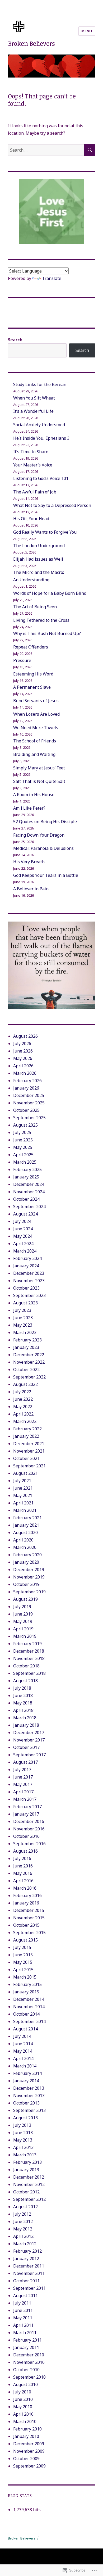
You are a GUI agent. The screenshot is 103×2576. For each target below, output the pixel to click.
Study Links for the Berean (40, 384)
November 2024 (29, 1192)
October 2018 (26, 1666)
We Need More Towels (36, 728)
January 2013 (26, 2170)
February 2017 (27, 1807)
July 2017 (22, 1770)
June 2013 (23, 2133)
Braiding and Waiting (34, 754)
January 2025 (26, 1177)
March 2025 (25, 1162)
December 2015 (29, 1910)
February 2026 (27, 1081)
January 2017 (26, 1814)
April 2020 (23, 1540)
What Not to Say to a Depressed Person (52, 505)
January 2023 (26, 1347)
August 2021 (25, 1473)
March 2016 (25, 1888)
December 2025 (29, 1095)
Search (15, 340)
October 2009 (26, 2459)
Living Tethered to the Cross (41, 620)
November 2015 (29, 1918)
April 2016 (23, 1881)
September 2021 (29, 1466)
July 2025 (22, 1132)
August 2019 (25, 1599)
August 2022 (25, 1384)
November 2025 (29, 1103)
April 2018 (23, 1710)
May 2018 (23, 1703)
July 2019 (22, 1607)
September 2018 (29, 1673)
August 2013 (25, 2118)
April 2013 (23, 2147)
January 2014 (26, 2081)
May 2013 (23, 2140)
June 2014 (23, 2044)
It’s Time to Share (31, 452)
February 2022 (27, 1429)
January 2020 (26, 1562)
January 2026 (26, 1088)
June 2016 (23, 1866)
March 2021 (25, 1510)
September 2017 (29, 1755)
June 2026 (23, 1051)
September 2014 (29, 2021)
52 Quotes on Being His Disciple (45, 822)
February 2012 (27, 2251)
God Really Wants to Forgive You (45, 532)
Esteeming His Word (33, 674)
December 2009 (29, 2444)
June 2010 (23, 2399)
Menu (87, 31)
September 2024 (29, 1207)
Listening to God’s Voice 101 (41, 478)
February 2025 (27, 1169)
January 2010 (26, 2436)
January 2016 (26, 1903)
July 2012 (22, 2214)
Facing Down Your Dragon (39, 835)
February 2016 (27, 1895)
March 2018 (25, 1718)
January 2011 (26, 2347)
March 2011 (25, 2333)
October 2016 (26, 1836)
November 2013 (29, 2096)
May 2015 (23, 1962)
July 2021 (22, 1481)
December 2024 (29, 1184)
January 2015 (26, 1992)
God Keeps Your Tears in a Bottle (46, 875)
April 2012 (23, 2236)
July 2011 (22, 2303)
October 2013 (26, 2103)
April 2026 (23, 1066)
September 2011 (29, 2288)
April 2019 (23, 1629)
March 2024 (25, 1251)
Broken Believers (31, 43)
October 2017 (26, 1747)
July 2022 (22, 1392)
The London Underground (39, 546)
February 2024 (27, 1258)
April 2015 (23, 1970)
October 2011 (26, 2281)
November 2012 (29, 2184)
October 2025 (26, 1110)
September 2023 (29, 1295)
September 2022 (29, 1377)
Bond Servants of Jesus (36, 701)
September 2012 (29, 2199)
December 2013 (29, 2088)
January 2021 (26, 1525)
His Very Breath (29, 862)
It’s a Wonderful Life (33, 411)
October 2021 (26, 1458)
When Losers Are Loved (36, 714)
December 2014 (29, 1999)
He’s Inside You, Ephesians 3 (41, 438)
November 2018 (29, 1658)
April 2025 (23, 1155)
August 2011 (25, 2296)
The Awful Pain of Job (35, 492)
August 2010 (25, 2384)
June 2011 (23, 2310)
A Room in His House (34, 795)
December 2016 (29, 1821)
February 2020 (27, 1555)
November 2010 (29, 2362)
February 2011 (27, 2340)
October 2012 (26, 2192)
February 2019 (27, 1644)
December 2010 (29, 2355)
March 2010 (25, 2421)
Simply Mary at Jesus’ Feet (39, 768)
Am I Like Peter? (29, 808)
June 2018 (23, 1695)
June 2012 (23, 2221)
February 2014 (27, 2073)
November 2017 (29, 1740)
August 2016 (25, 1851)
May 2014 (23, 2051)
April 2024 (23, 1244)
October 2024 (26, 1199)
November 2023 (29, 1281)
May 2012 (23, 2229)
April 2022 (23, 1414)
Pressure (22, 660)
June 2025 (23, 1140)
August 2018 (25, 1681)
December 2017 (29, 1733)
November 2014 (29, 2007)
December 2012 (29, 2177)
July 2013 (22, 2125)
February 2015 (27, 1984)
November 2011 (29, 2273)
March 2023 (25, 1332)
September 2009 (29, 2466)
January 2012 (26, 2258)
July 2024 (22, 1221)
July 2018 (22, 1688)
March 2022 (25, 1421)
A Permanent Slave (32, 687)
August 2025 (25, 1125)
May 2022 (23, 1407)
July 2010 (22, 2392)
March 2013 (25, 2155)
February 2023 (27, 1340)
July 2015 (22, 1947)
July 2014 (22, 2036)
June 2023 (23, 1318)
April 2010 (23, 2414)
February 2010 (27, 2429)
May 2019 (23, 1621)
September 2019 (29, 1592)
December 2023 (29, 1273)
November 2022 (29, 1362)
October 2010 (26, 2370)
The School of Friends (35, 741)
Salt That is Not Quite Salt (39, 781)
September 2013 (29, 2110)
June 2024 (23, 1229)
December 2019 (29, 1570)
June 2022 (23, 1399)
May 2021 (23, 1495)
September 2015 (29, 1933)
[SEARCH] (90, 150)
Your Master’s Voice (33, 465)
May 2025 (23, 1147)
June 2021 (23, 1488)
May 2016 (23, 1873)
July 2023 (22, 1310)
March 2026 (25, 1073)
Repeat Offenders (31, 647)
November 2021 (29, 1451)
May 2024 (23, 1236)
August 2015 (25, 1940)
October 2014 (26, 2014)
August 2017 (25, 1762)
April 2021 (23, 1503)
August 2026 (25, 1036)
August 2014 (25, 2029)
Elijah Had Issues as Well (38, 559)
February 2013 (27, 2162)
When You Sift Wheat (34, 398)
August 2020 (25, 1532)
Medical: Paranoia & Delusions (43, 848)
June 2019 (23, 1614)
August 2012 (25, 2207)
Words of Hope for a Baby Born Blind (50, 593)
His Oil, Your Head (31, 519)
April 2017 (23, 1792)
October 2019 (26, 1584)
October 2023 (26, 1288)
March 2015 (25, 1977)
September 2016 (29, 1844)
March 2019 (25, 1636)
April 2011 (23, 2325)
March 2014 (25, 2066)
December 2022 (29, 1355)
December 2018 (29, 1651)
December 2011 (29, 2266)
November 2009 (29, 2451)
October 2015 (26, 1925)
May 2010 (23, 2407)
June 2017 (23, 1777)
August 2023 (25, 1303)
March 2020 (25, 1547)
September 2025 (29, 1118)
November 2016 (29, 1829)
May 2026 (23, 1058)
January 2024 (26, 1266)
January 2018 (26, 1725)
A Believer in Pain (31, 889)
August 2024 (25, 1214)
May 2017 (23, 1784)
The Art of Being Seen (35, 607)
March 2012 (25, 2244)
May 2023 (23, 1325)
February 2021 (27, 1518)
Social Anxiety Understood (39, 425)
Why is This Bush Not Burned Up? (47, 633)
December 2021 (29, 1444)
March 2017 (25, 1799)
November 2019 (29, 1577)
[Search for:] (46, 150)
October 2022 (26, 1369)
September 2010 (29, 2377)
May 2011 (23, 2318)
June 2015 (23, 1955)
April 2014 (23, 2058)
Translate (52, 278)
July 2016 (22, 1858)
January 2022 (26, 1436)
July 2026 (22, 1044)
